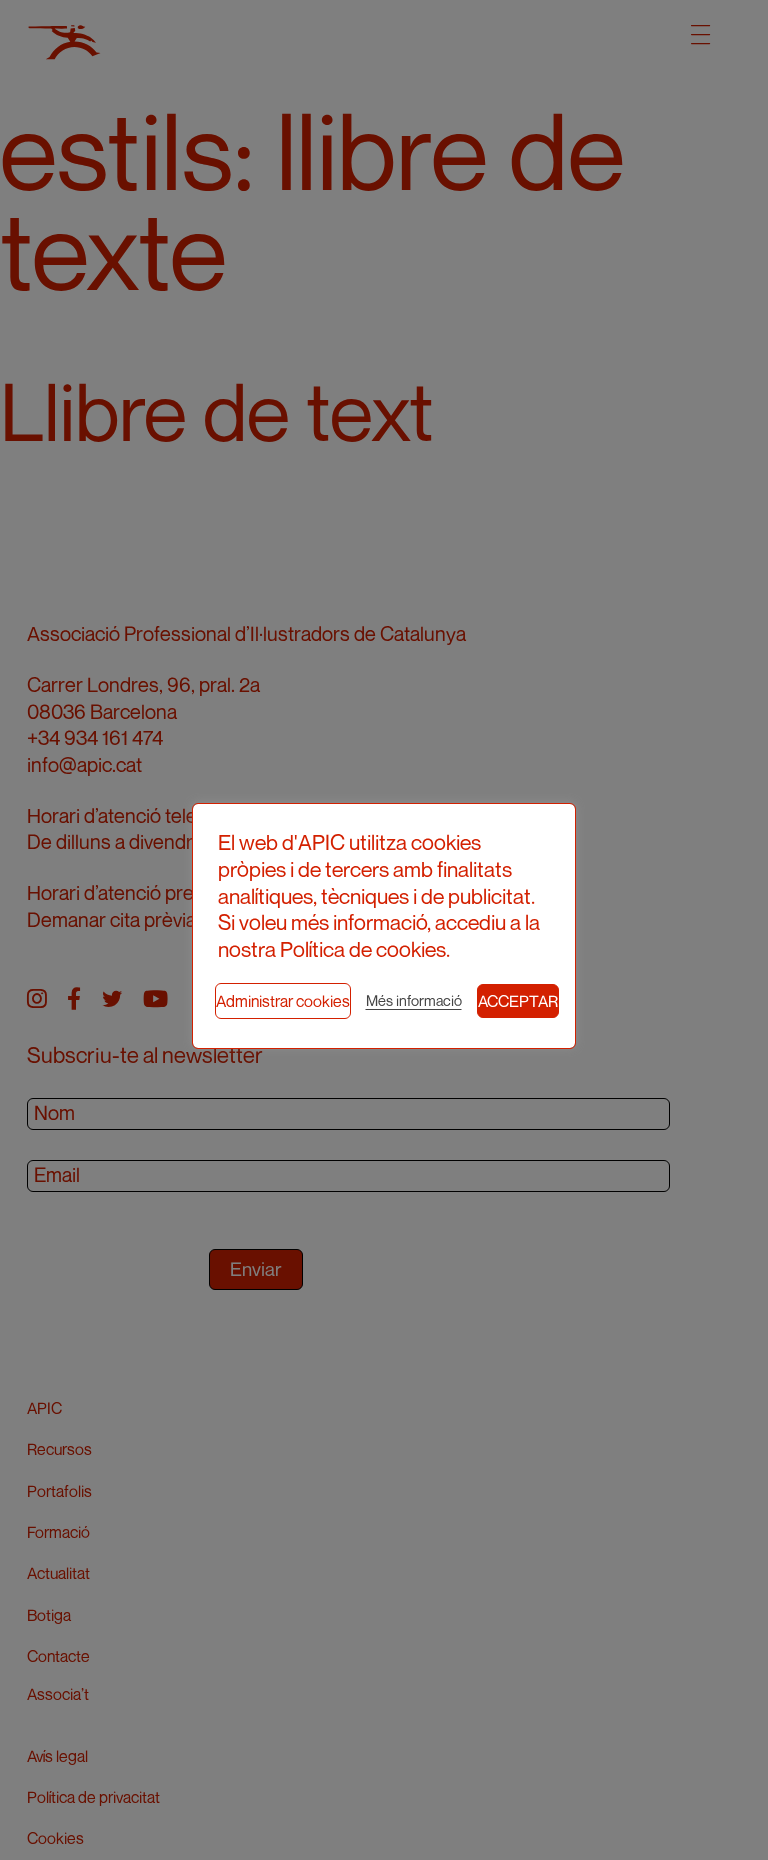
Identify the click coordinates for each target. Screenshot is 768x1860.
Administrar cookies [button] (283, 1001)
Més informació (414, 1000)
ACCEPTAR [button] (518, 1001)
